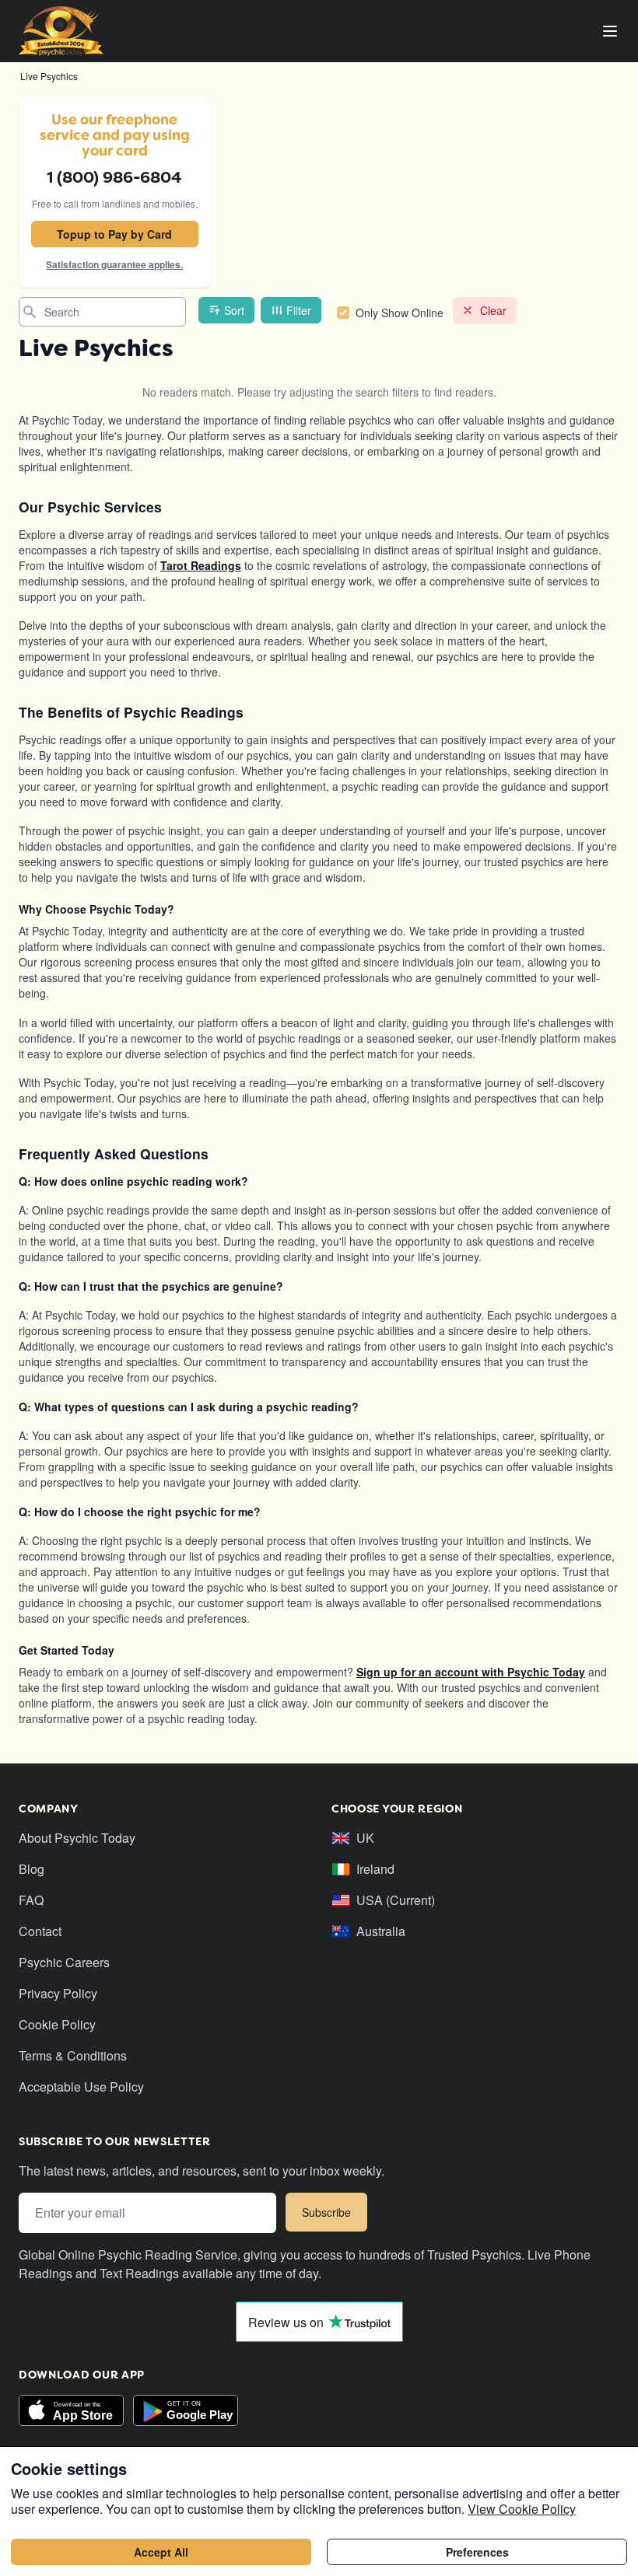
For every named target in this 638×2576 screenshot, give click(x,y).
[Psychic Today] (61, 31)
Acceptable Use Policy (81, 2087)
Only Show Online (400, 313)
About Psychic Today (77, 1838)
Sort (234, 310)
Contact (40, 1931)
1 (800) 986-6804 (114, 177)
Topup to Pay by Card (114, 234)
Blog (32, 1869)
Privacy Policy (58, 1993)
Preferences (477, 2552)
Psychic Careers (64, 1962)
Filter (299, 310)
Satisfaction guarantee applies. (114, 264)
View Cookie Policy (522, 2509)
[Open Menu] (610, 31)
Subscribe (326, 2212)
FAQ (31, 1900)
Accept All (161, 2552)
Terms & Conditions (73, 2055)
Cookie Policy (57, 2024)
